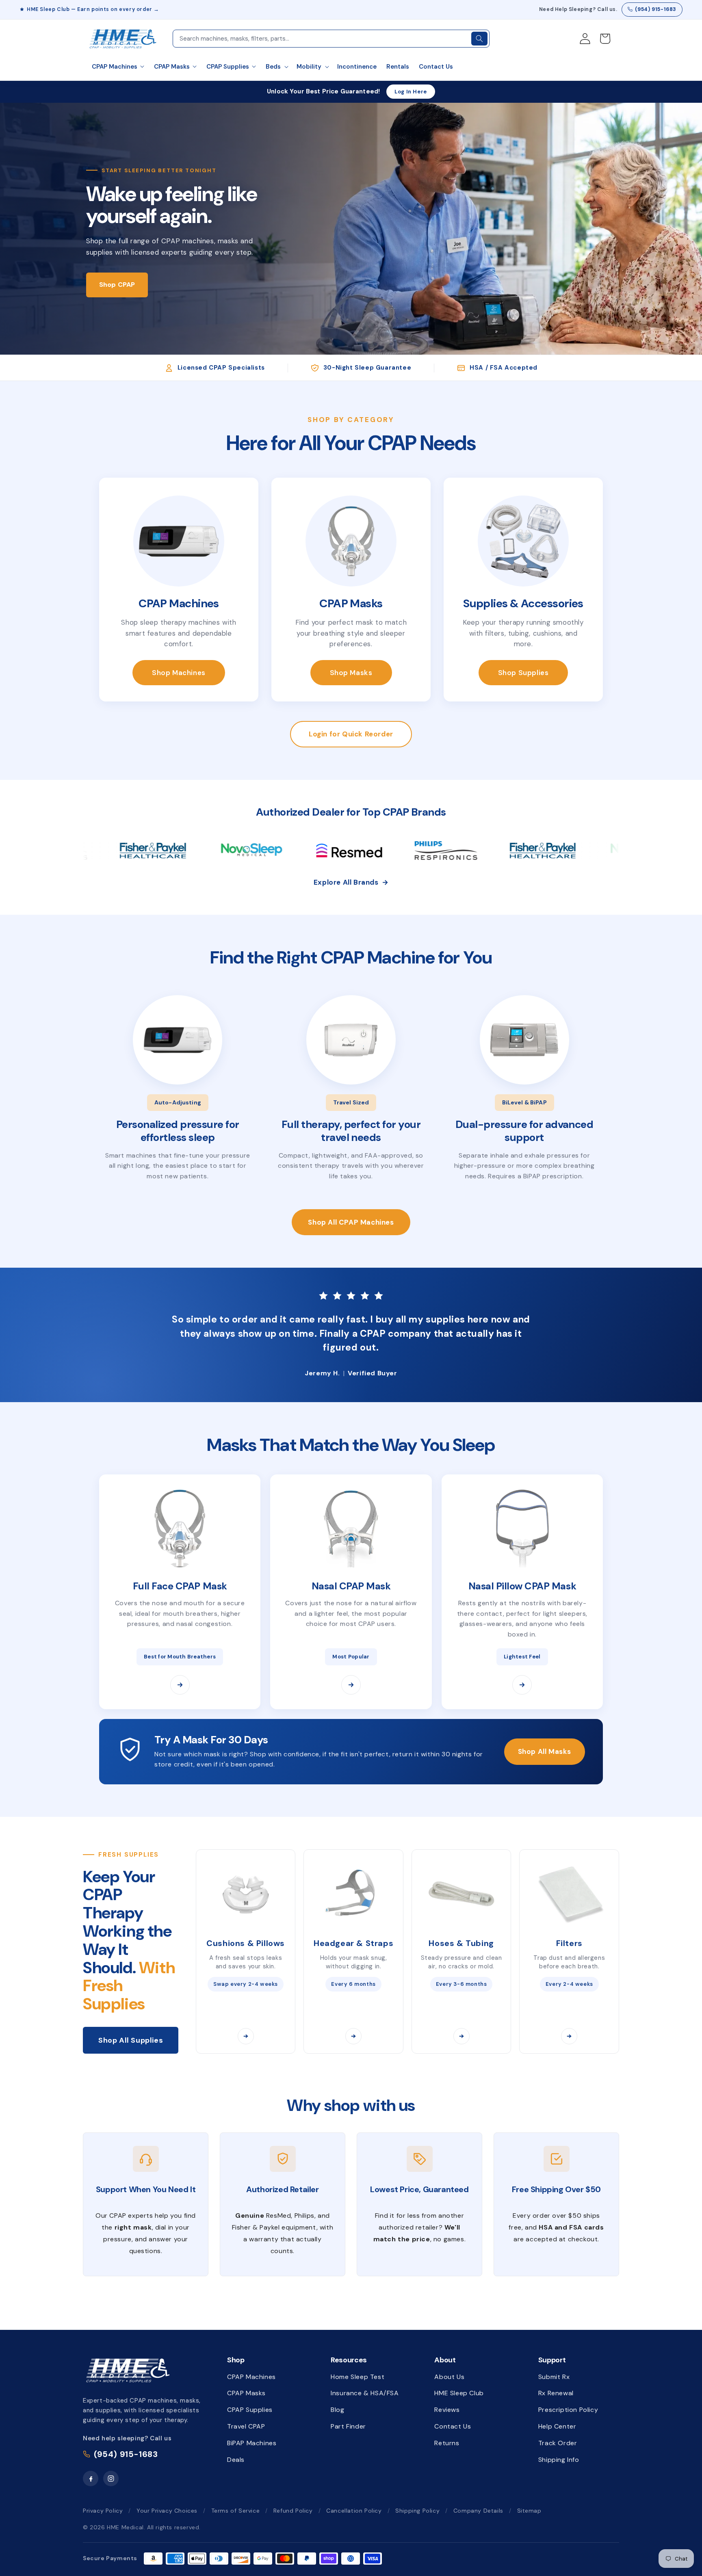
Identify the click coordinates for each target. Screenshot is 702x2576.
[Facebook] (91, 2479)
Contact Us (453, 2426)
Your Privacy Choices (167, 2511)
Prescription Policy (568, 2410)
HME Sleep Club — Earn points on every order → (93, 9)
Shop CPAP (117, 285)
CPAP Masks (246, 2393)
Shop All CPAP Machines (351, 1222)
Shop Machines (179, 673)
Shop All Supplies (131, 2040)
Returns (447, 2443)
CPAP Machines (251, 2377)
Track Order (558, 2443)
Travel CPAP (246, 2426)
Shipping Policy (417, 2511)
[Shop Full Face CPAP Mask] (180, 1685)
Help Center (557, 2426)
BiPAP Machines (252, 2443)
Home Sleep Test (357, 2377)
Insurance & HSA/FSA (365, 2393)
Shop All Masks (545, 1751)
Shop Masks (351, 673)
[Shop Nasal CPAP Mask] (351, 1685)
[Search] (479, 39)
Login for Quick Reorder (351, 734)
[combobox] (321, 39)
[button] (276, 67)
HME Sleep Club (459, 2393)
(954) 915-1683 (656, 9)
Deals (236, 2460)
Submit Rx (554, 2377)
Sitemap (529, 2511)
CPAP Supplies (250, 2410)
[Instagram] (111, 2479)
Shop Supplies (523, 673)
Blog (337, 2410)
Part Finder (348, 2426)
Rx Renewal (556, 2393)
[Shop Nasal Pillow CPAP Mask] (522, 1685)
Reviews (447, 2410)
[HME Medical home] (128, 2370)
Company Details (478, 2511)
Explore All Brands (351, 882)
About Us (449, 2377)
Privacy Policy (103, 2511)
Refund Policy (293, 2511)
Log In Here (411, 92)
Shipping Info (559, 2460)
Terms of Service (236, 2511)
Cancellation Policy (354, 2511)
